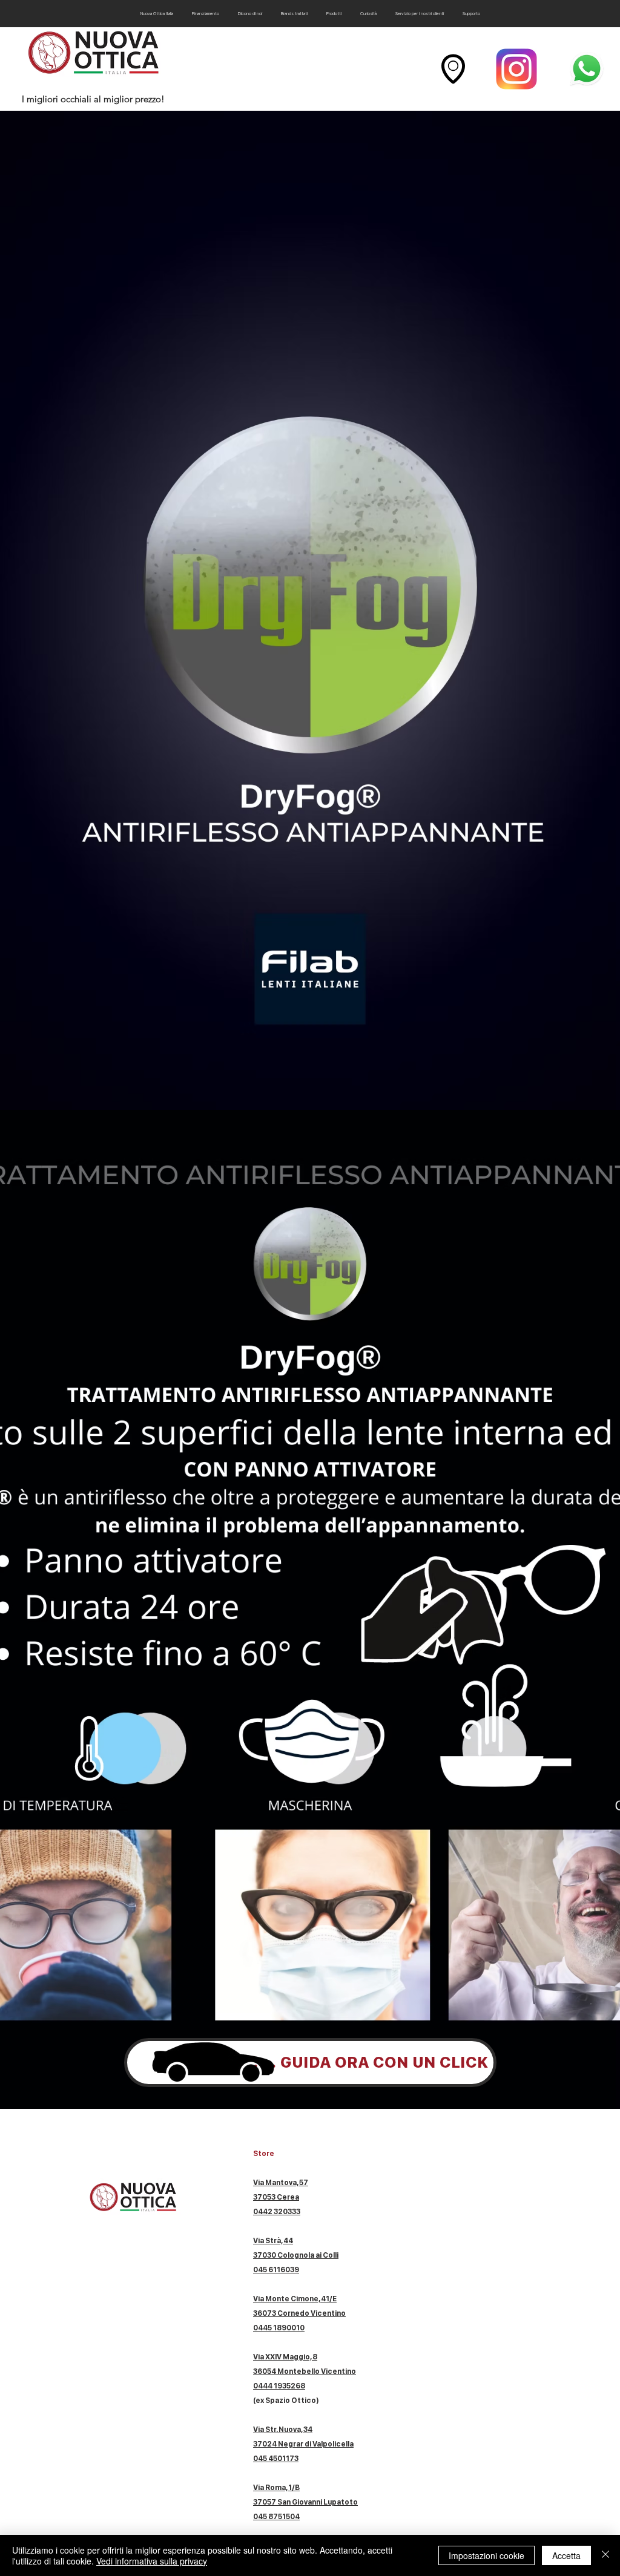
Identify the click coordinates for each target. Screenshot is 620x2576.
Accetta (566, 2555)
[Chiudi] (605, 2555)
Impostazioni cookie (486, 2555)
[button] (334, 14)
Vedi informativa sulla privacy (152, 2561)
